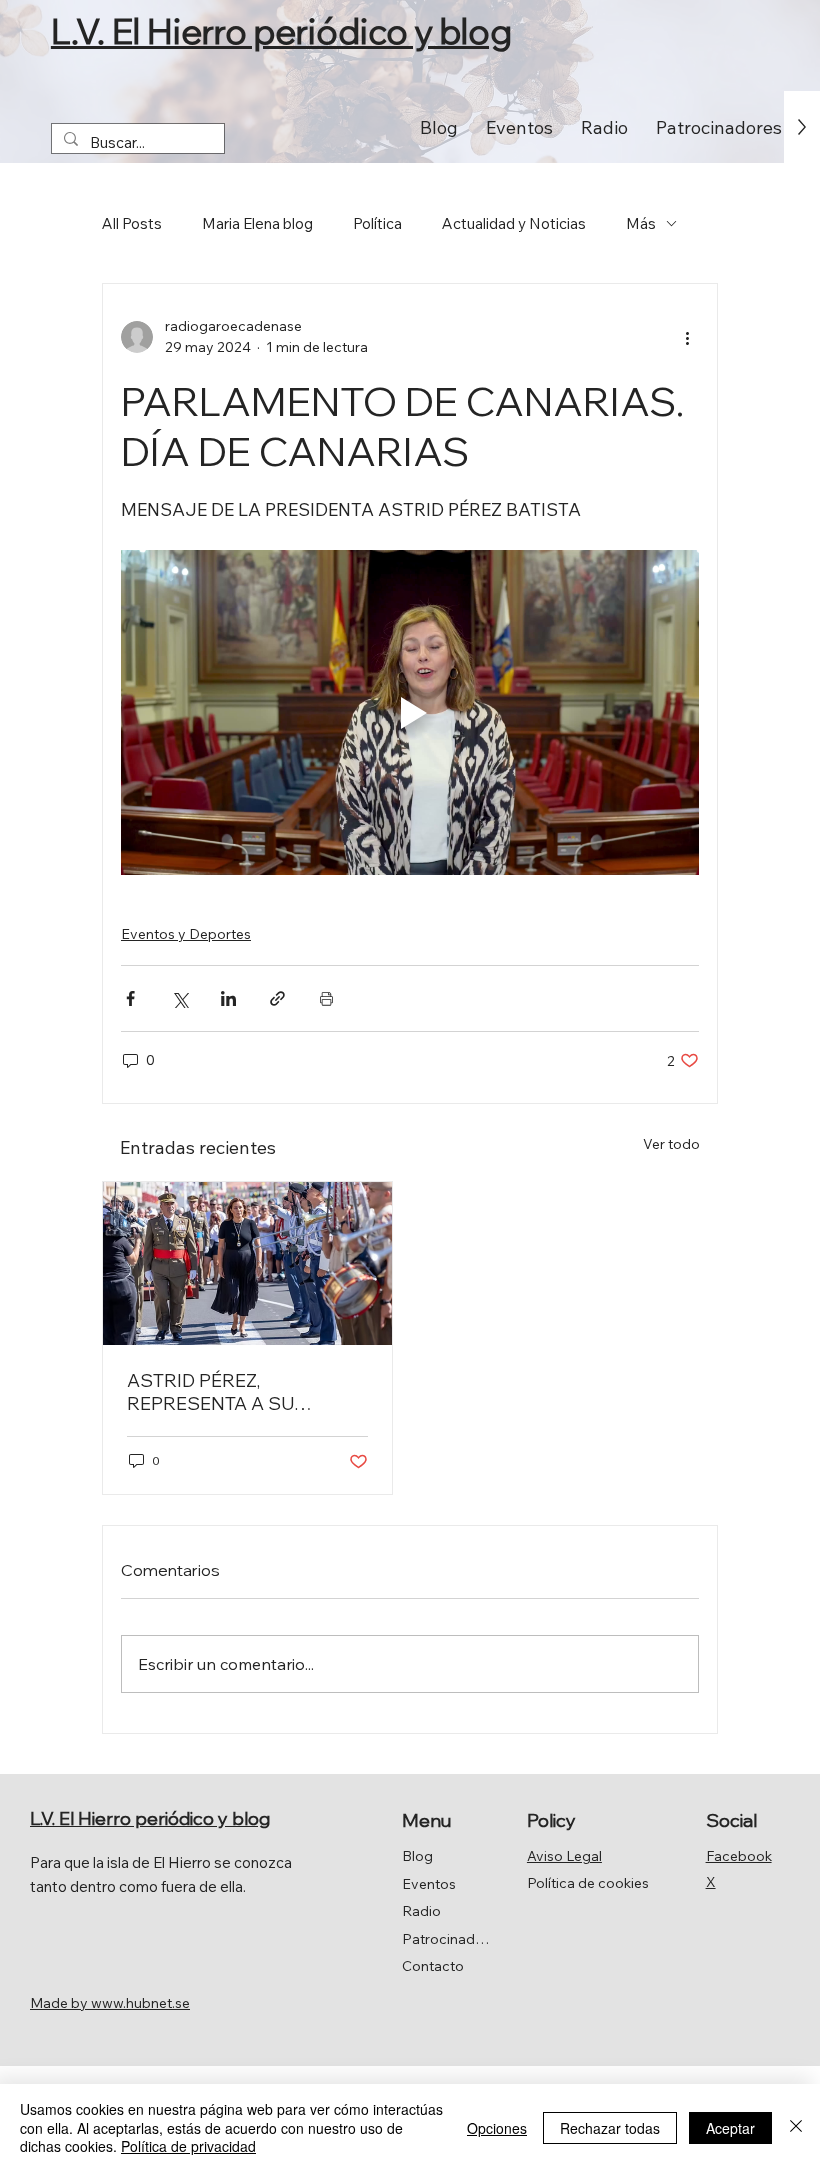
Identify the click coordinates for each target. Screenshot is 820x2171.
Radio (421, 1911)
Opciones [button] (497, 2128)
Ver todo (671, 1144)
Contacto (433, 1966)
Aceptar (730, 2128)
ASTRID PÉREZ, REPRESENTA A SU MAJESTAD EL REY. (210, 1392)
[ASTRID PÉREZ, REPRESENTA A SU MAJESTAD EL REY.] (247, 1263)
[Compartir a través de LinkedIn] (228, 998)
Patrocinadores (448, 1939)
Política (377, 223)
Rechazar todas (610, 2128)
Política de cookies (588, 1883)
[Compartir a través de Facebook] (130, 998)
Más (641, 223)
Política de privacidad (188, 2146)
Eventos (429, 1884)
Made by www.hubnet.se (110, 2003)
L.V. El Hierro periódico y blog (281, 31)
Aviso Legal (564, 1856)
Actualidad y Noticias (514, 223)
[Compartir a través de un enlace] (277, 998)
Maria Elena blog (257, 223)
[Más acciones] (687, 337)
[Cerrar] (796, 2127)
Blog (417, 1856)
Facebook (739, 1856)
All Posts (132, 223)
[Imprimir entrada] (326, 998)
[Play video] (410, 712)
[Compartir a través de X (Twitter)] (179, 998)
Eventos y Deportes (186, 934)
